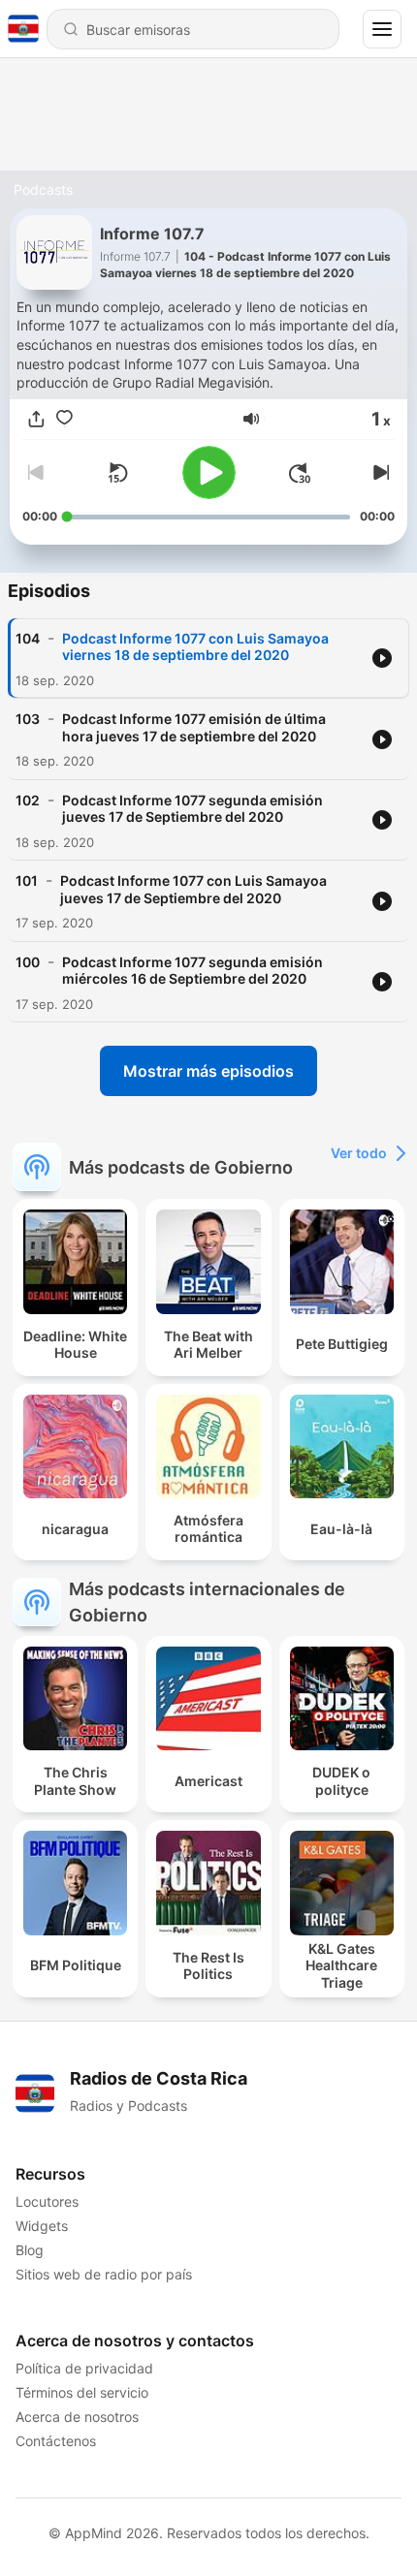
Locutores (47, 2201)
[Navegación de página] (382, 29)
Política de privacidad (84, 2368)
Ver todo (359, 1153)
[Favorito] (64, 419)
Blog (30, 2250)
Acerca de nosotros (77, 2417)
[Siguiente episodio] (379, 473)
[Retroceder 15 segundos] (117, 473)
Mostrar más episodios (208, 1071)
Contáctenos (56, 2441)
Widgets (42, 2226)
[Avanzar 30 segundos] (300, 473)
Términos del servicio (82, 2392)
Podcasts (43, 189)
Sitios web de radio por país (104, 2274)
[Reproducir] (209, 472)
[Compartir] (36, 419)
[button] (251, 419)
